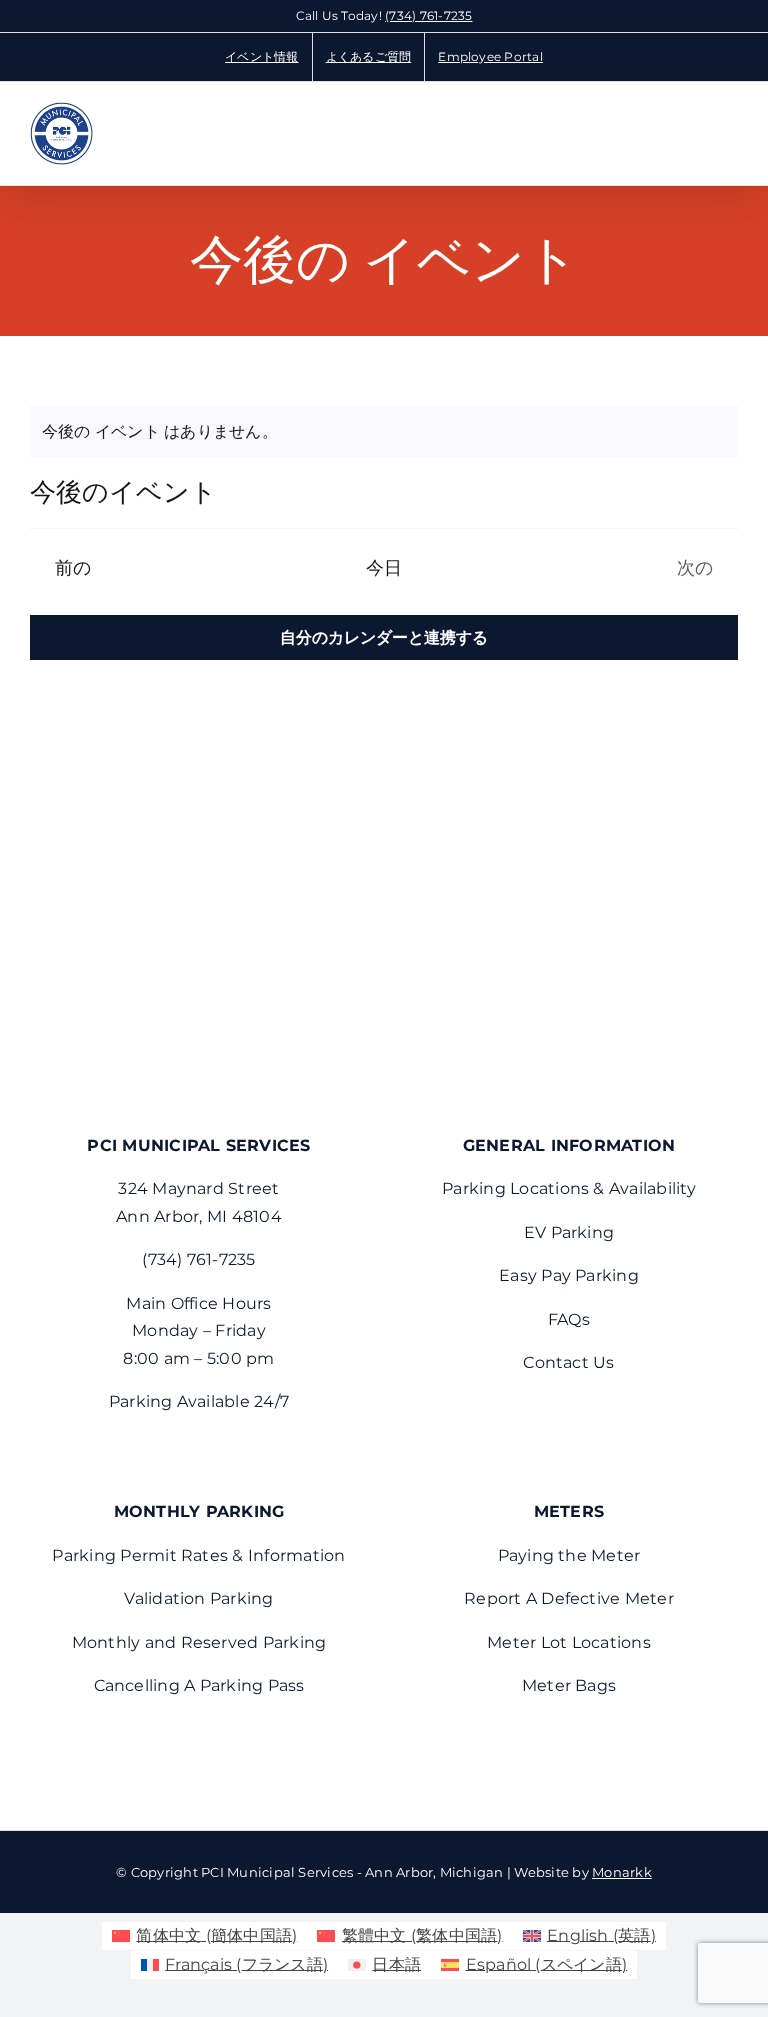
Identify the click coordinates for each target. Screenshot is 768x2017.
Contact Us (568, 1362)
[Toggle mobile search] (694, 129)
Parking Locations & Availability (569, 1188)
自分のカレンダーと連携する (384, 637)
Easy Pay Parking (569, 1275)
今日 (384, 567)
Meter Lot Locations (569, 1642)
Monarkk (622, 1872)
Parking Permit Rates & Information (198, 1555)
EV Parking (569, 1232)
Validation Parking (198, 1598)
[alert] (384, 432)
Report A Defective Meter (569, 1598)
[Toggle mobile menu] (730, 129)
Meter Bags (569, 1685)
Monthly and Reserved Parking (199, 1642)
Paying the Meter (569, 1555)
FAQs (569, 1319)
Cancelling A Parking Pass (199, 1685)
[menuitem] (204, 1936)
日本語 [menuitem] (396, 1964)
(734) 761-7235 (428, 15)
